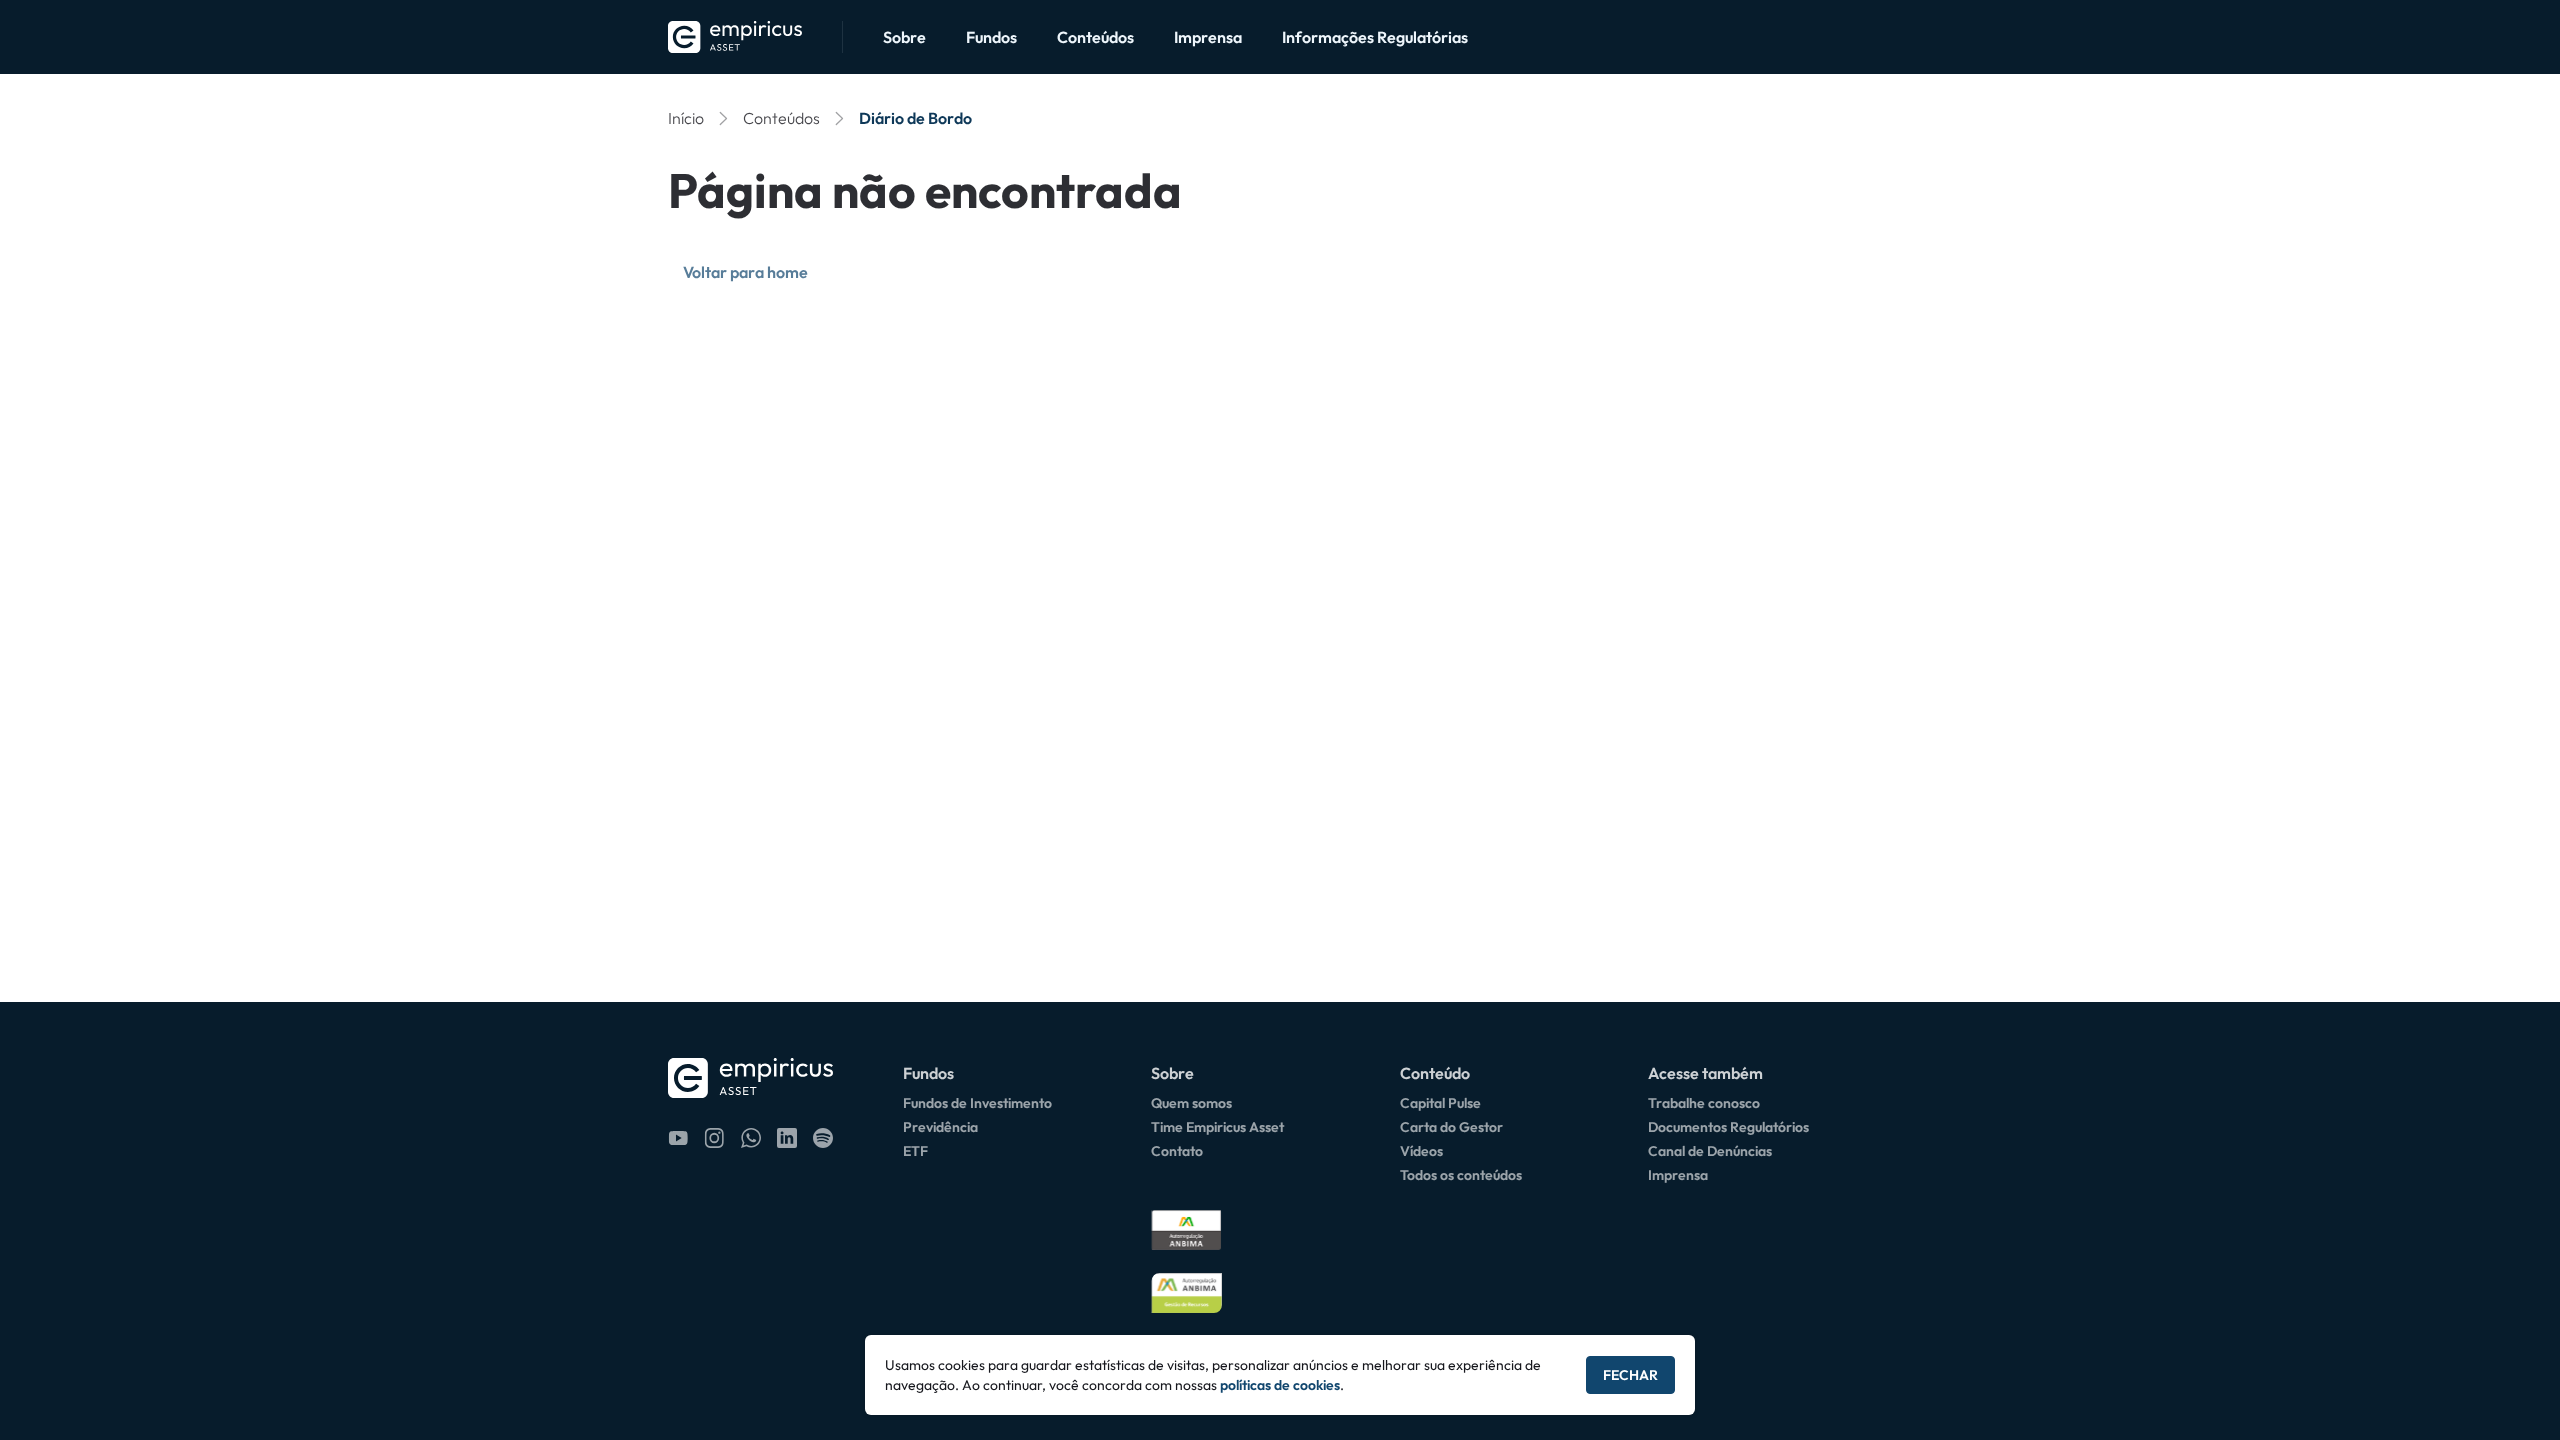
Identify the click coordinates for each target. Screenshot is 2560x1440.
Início (686, 118)
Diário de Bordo (915, 118)
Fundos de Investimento (977, 1103)
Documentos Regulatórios (1728, 1127)
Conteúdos (1095, 37)
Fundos (991, 37)
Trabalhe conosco (1704, 1103)
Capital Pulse (1440, 1103)
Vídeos (1421, 1151)
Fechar (1630, 1375)
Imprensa (1208, 37)
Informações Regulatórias (1375, 37)
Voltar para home (745, 272)
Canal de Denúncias (1710, 1151)
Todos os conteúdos (1461, 1175)
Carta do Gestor (1451, 1127)
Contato (1177, 1151)
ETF (915, 1151)
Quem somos (1191, 1103)
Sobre (904, 37)
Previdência (940, 1127)
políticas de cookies (1280, 1385)
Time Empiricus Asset (1217, 1127)
